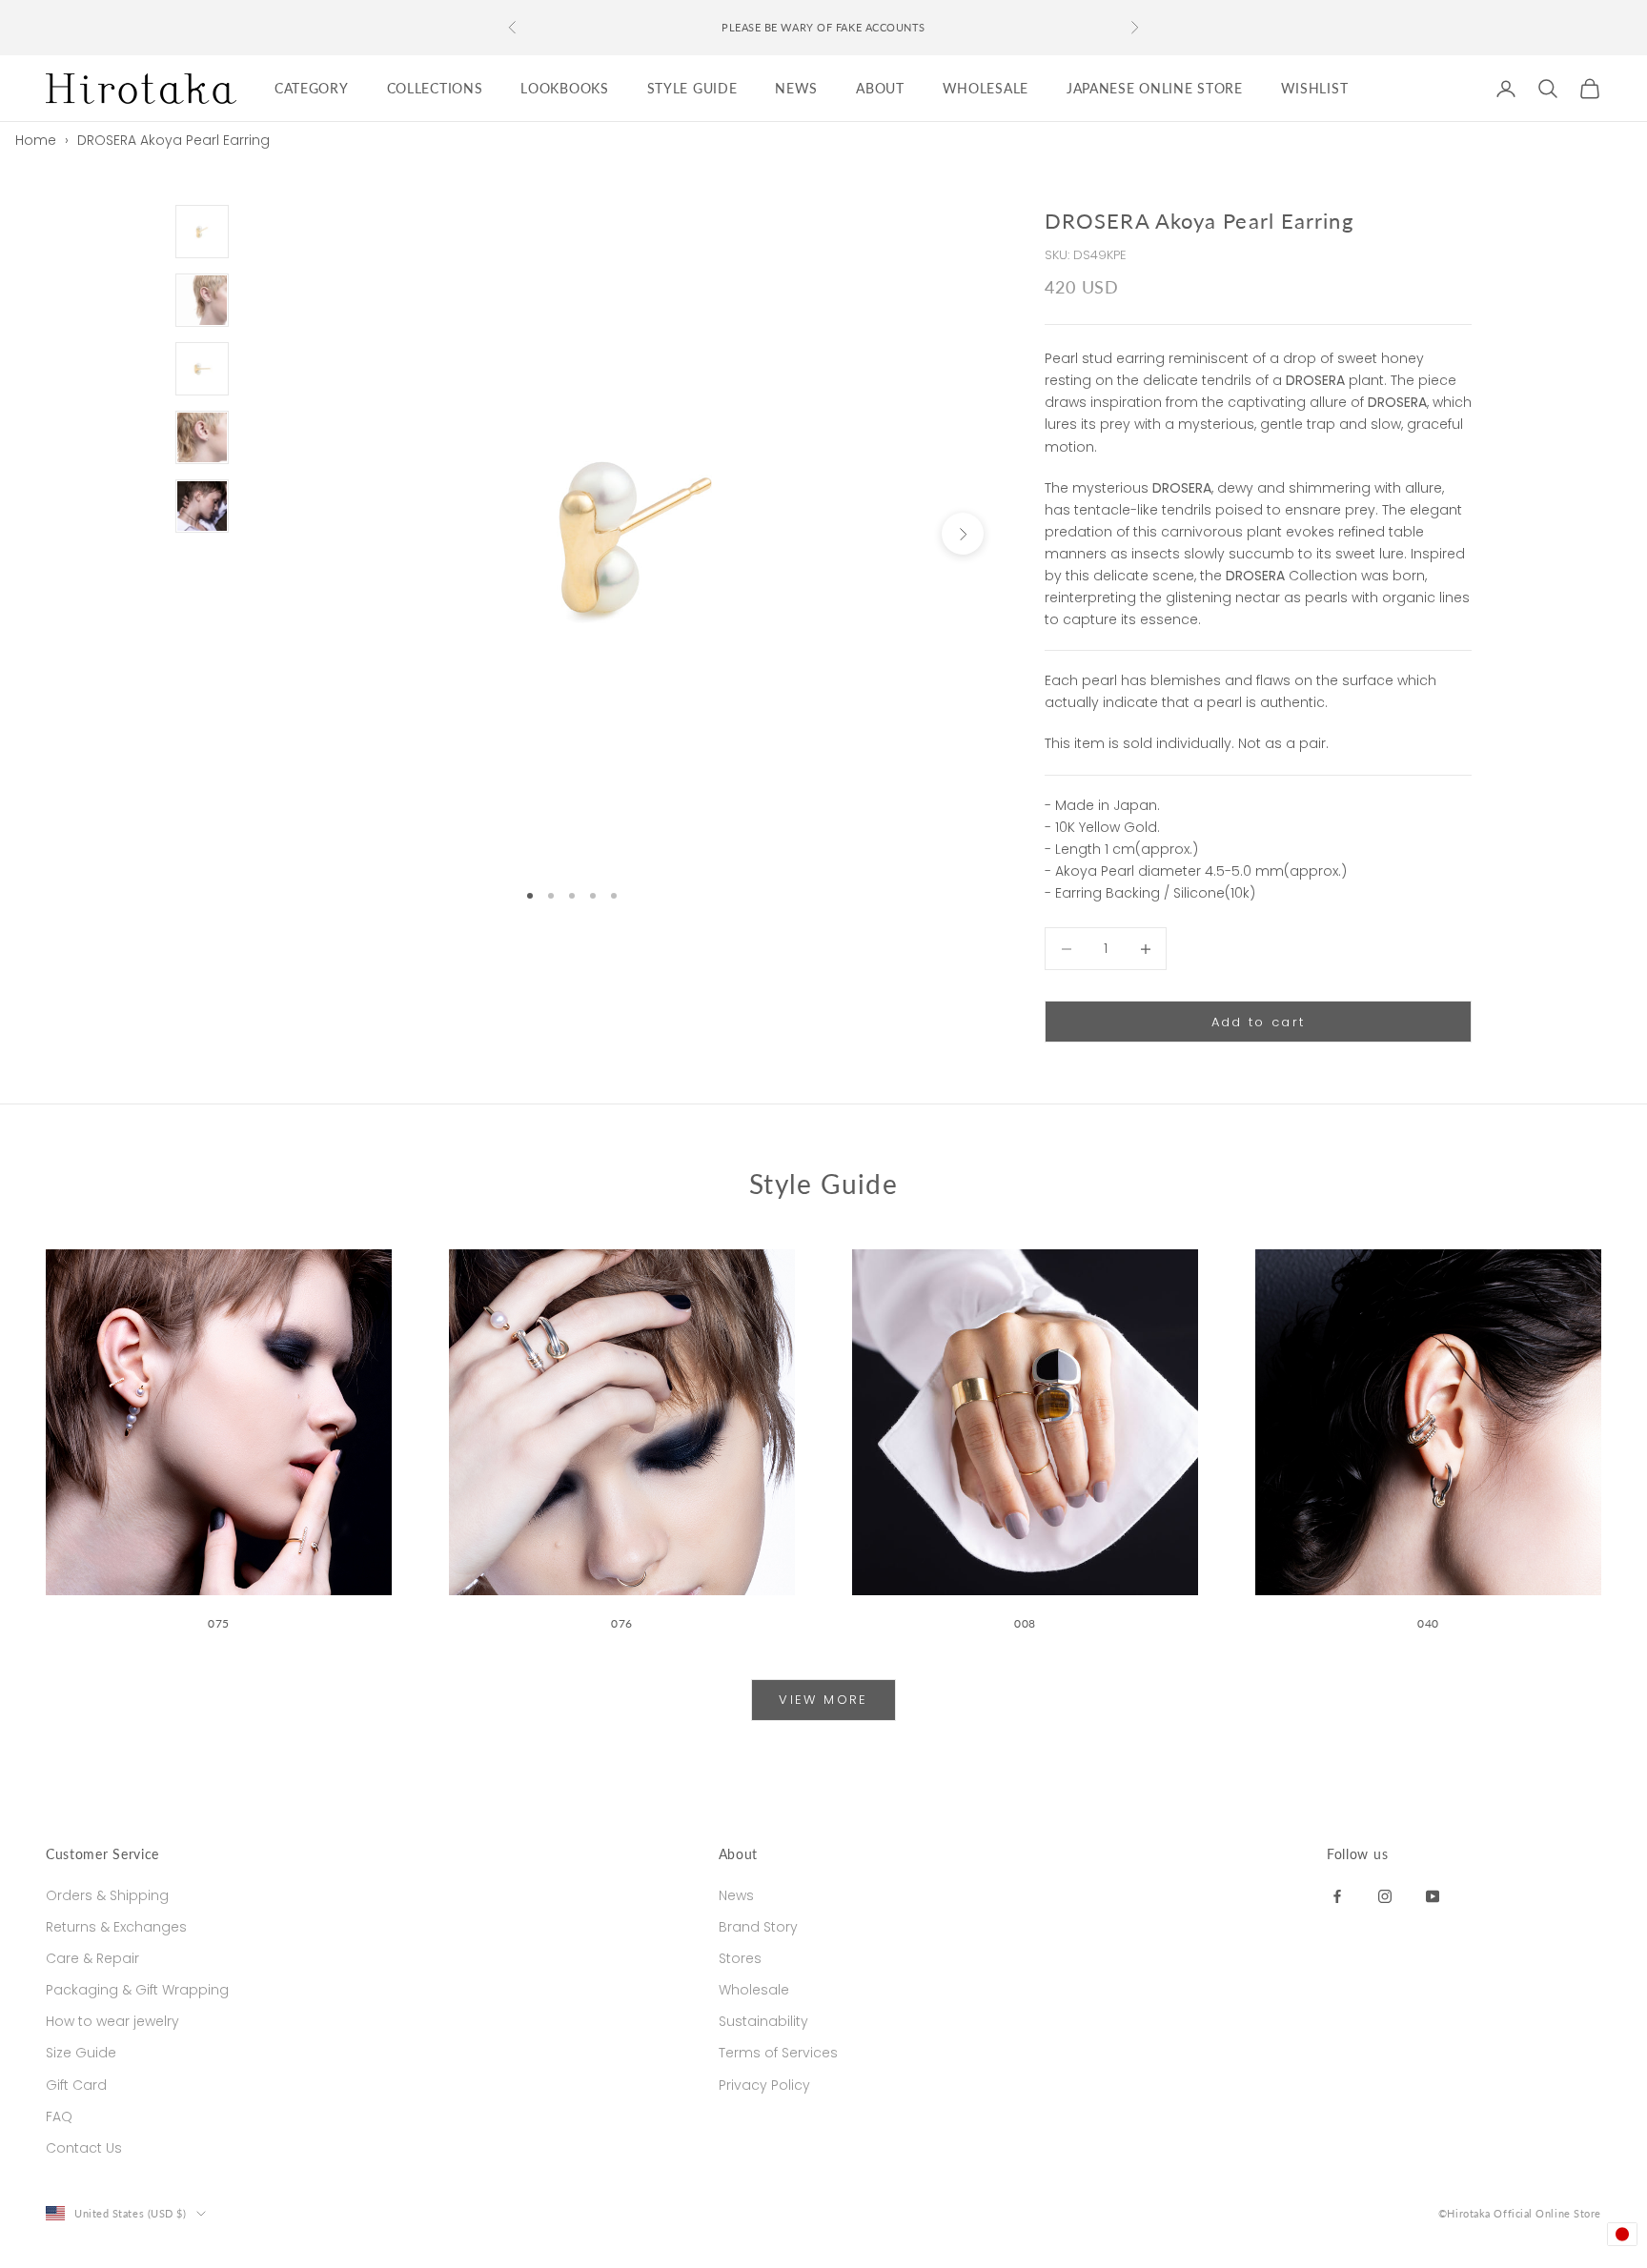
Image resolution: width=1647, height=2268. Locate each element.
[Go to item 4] (202, 437)
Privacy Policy (764, 2085)
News (736, 1895)
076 (622, 1623)
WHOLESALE (986, 88)
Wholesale (754, 1990)
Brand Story (758, 1927)
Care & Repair (92, 1958)
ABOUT (880, 88)
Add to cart (1259, 1022)
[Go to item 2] (202, 300)
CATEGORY (312, 88)
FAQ (59, 2116)
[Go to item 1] (202, 232)
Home (36, 140)
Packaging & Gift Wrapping (137, 1990)
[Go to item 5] (202, 506)
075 (219, 1623)
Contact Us (84, 2148)
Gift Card (76, 2085)
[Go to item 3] (202, 369)
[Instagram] (1385, 1895)
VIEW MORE (823, 1700)
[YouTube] (1433, 1895)
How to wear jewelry (112, 2021)
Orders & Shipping (107, 1895)
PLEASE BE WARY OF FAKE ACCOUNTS (823, 27)
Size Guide (81, 2053)
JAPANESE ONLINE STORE (1155, 88)
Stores (740, 1958)
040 (1428, 1623)
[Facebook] (1337, 1895)
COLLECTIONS (435, 88)
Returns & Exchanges (116, 1927)
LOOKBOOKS (564, 88)
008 (1025, 1623)
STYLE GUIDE (692, 88)
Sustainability (763, 2021)
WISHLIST (1315, 88)
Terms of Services (778, 2053)
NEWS (796, 88)
